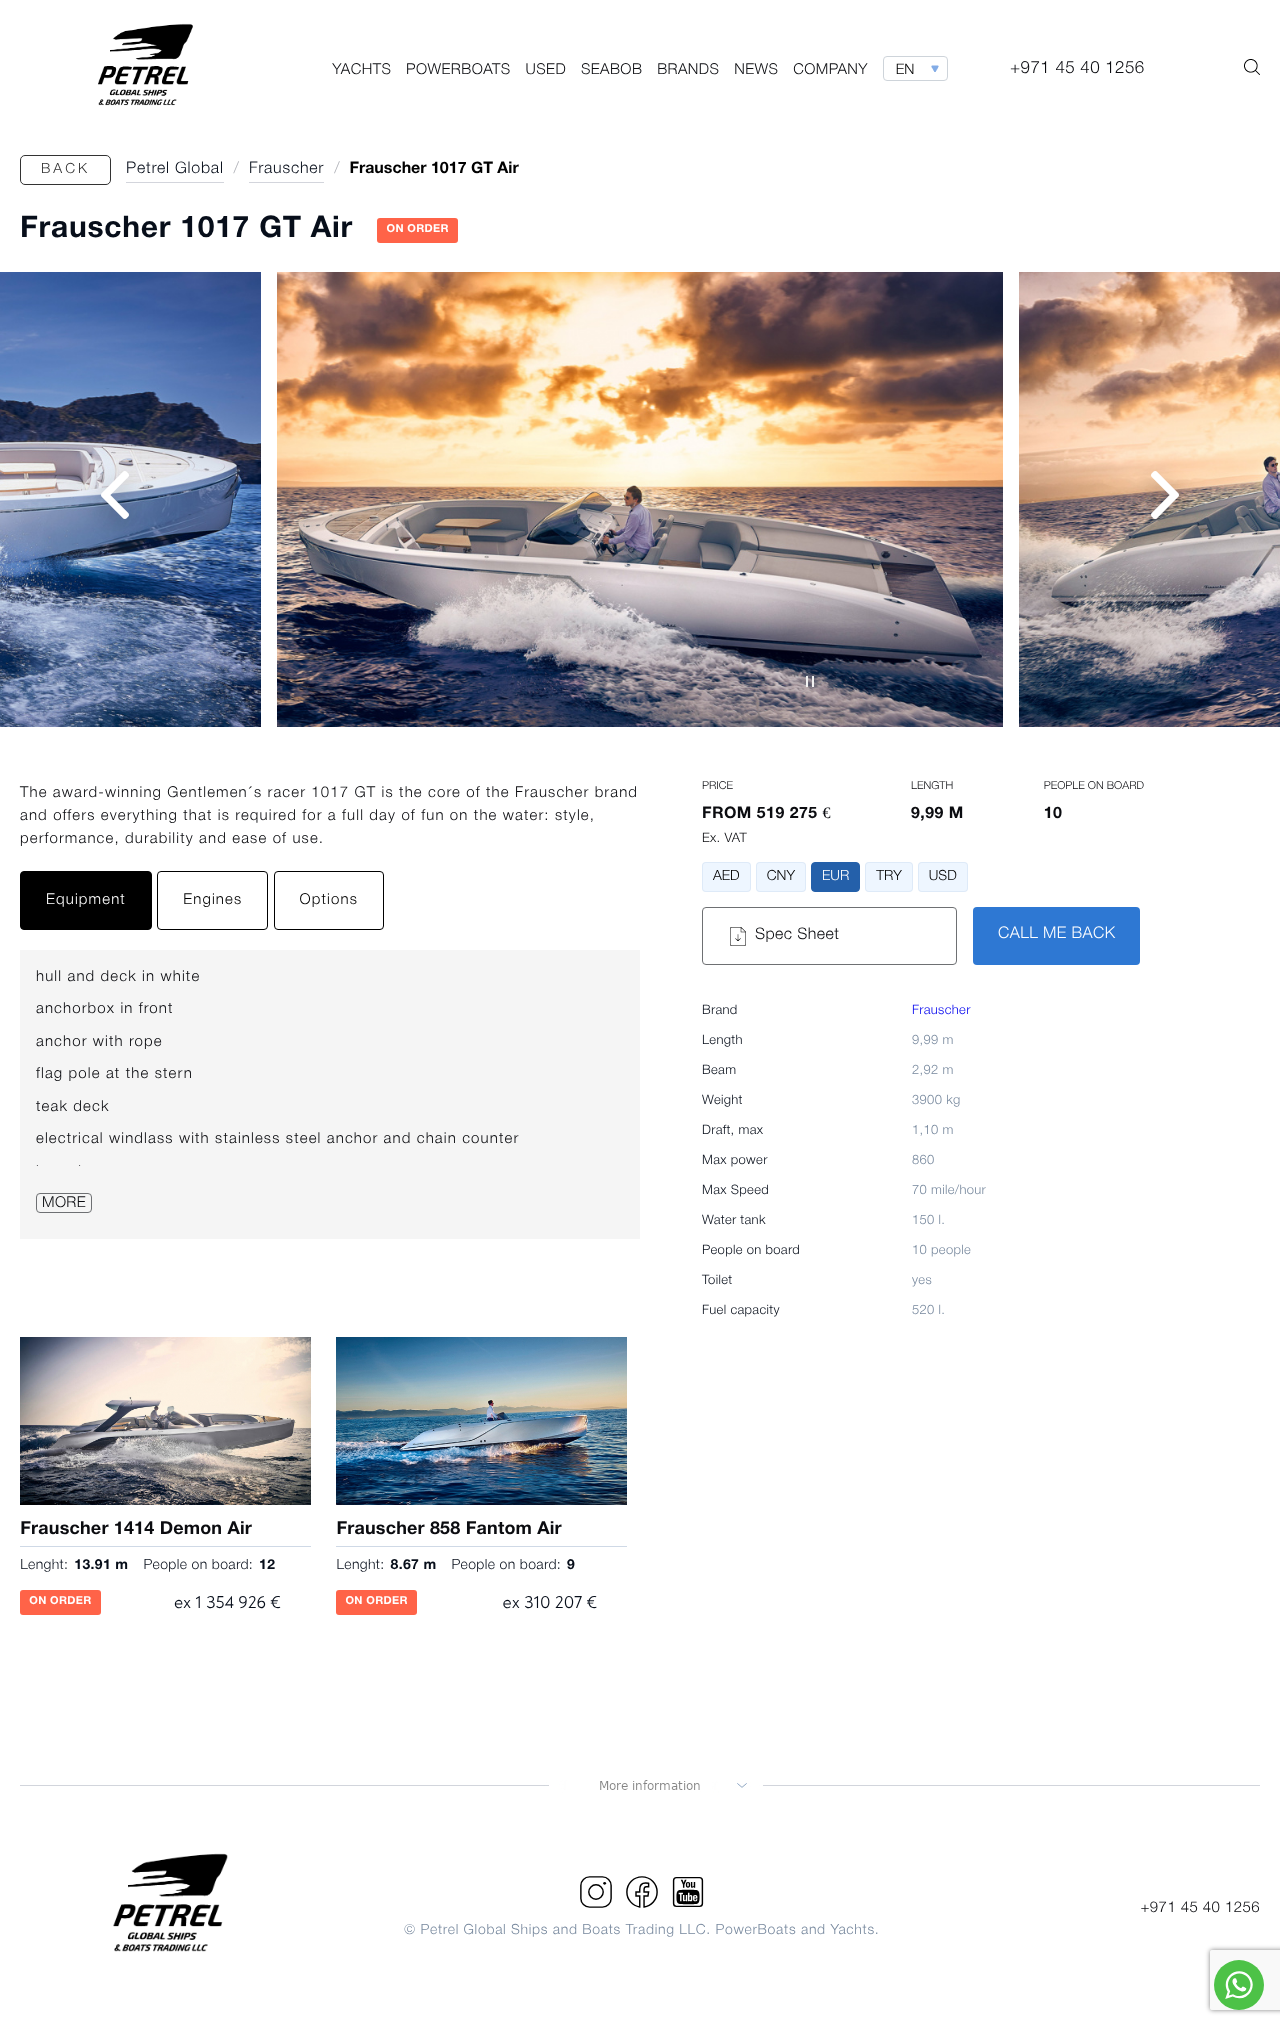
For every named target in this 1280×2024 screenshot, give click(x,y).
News (756, 70)
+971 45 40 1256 (1200, 1908)
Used (546, 70)
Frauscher (941, 1011)
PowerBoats (458, 70)
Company (830, 70)
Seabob (611, 70)
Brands (688, 70)
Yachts (361, 70)
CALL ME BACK (1056, 935)
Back (65, 169)
